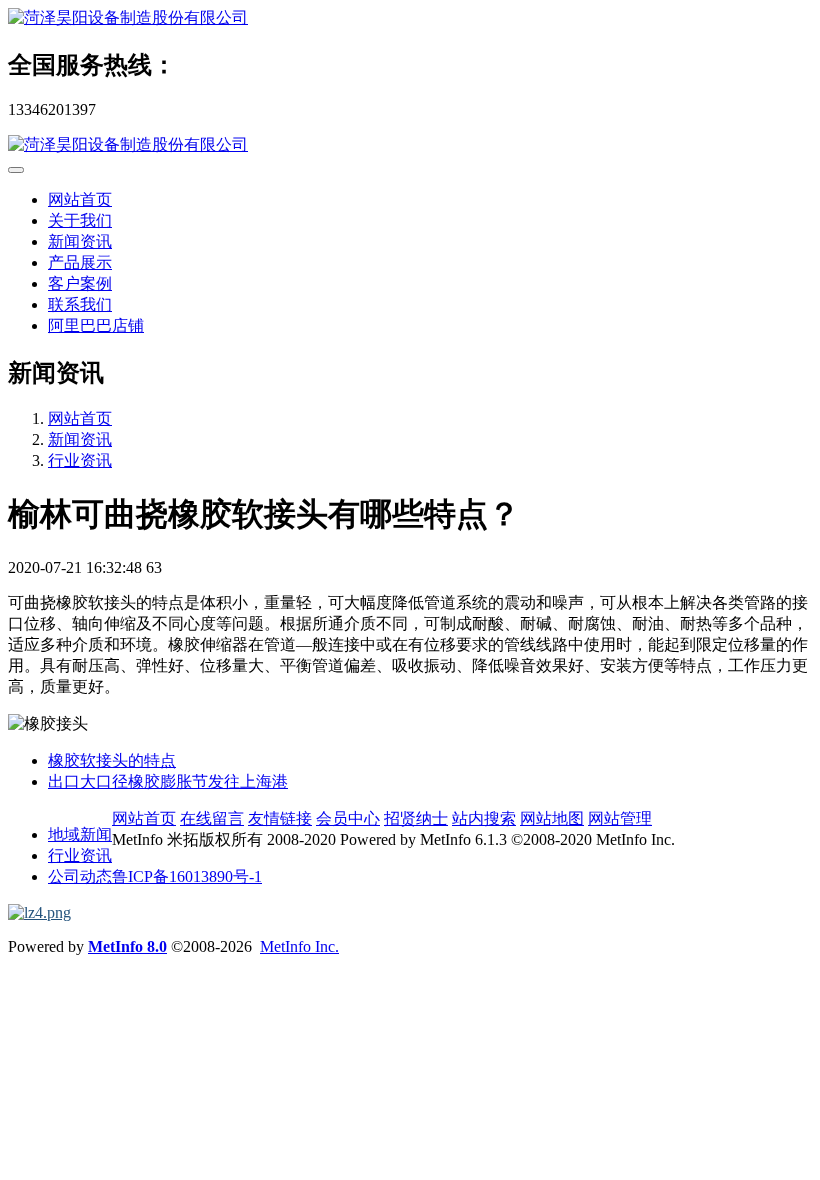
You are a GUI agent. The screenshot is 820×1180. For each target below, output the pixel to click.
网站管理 (620, 818)
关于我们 (80, 220)
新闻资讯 (80, 241)
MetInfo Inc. (299, 946)
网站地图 (552, 818)
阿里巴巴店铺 (96, 325)
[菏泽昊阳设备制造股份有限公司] (410, 18)
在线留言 (212, 818)
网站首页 (80, 199)
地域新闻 (80, 834)
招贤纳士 (416, 818)
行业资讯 (80, 460)
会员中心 (348, 818)
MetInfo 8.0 (127, 946)
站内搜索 (484, 818)
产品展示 (80, 262)
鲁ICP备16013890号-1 (187, 876)
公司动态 (80, 876)
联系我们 (80, 304)
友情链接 (280, 818)
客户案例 (80, 283)
